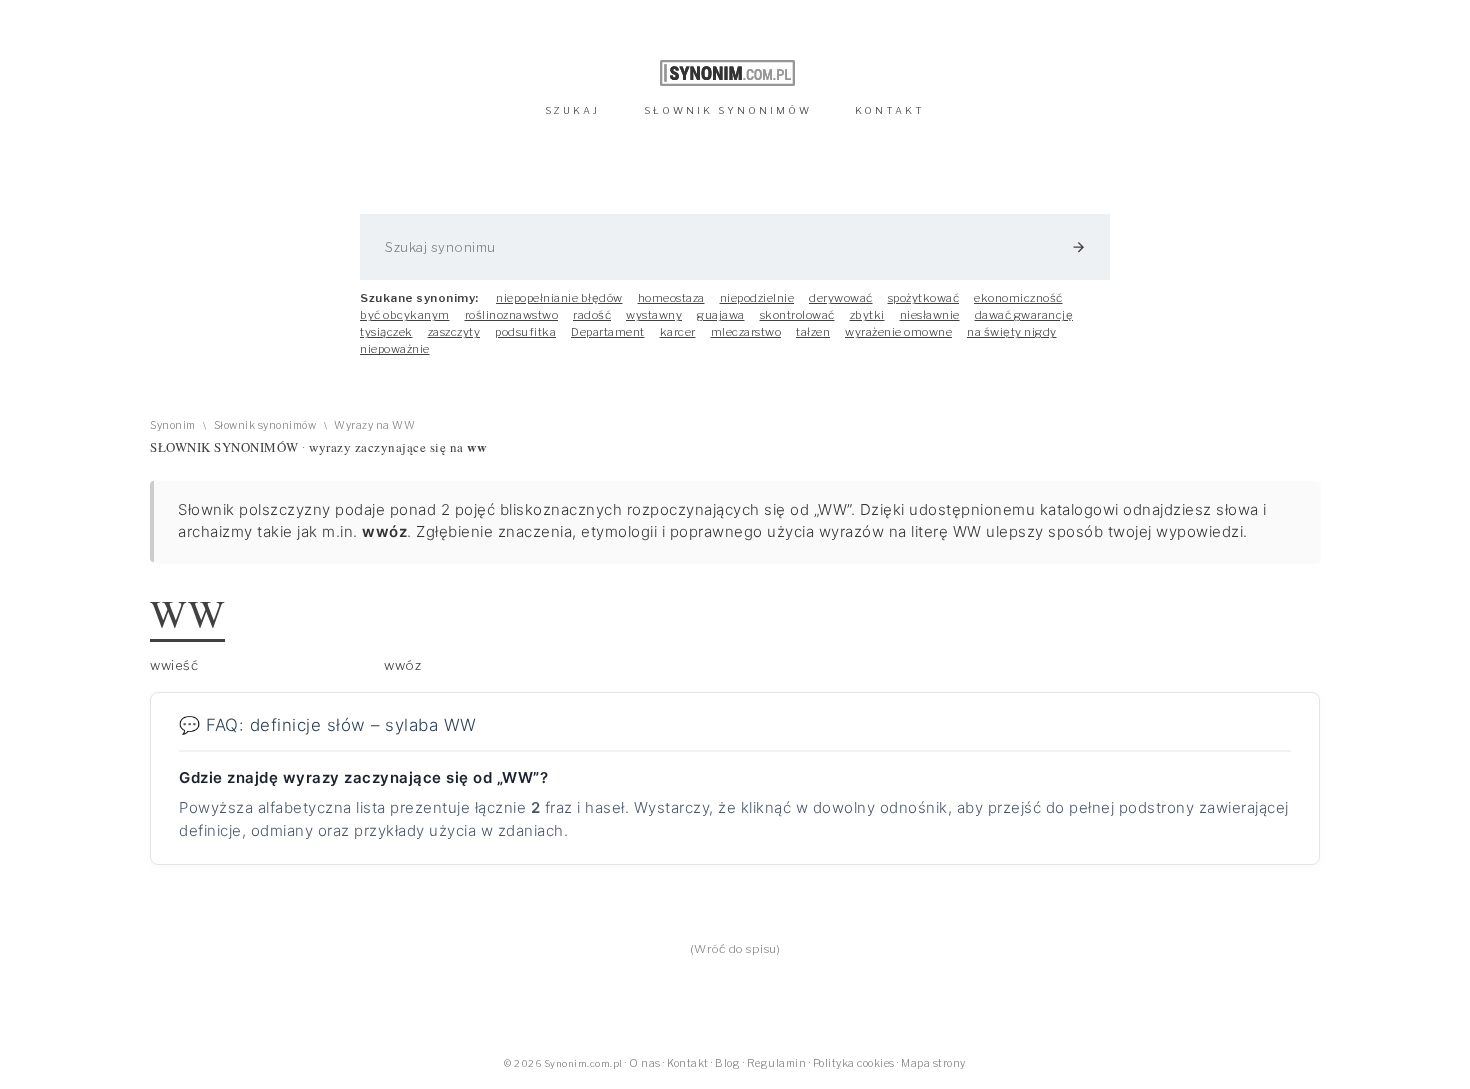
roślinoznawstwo (512, 315)
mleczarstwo (746, 332)
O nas (645, 1063)
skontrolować (797, 315)
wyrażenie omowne (898, 332)
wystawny (654, 315)
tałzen (813, 332)
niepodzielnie (757, 298)
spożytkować (924, 298)
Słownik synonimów (265, 425)
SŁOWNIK (728, 110)
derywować (841, 298)
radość (592, 315)
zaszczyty (454, 332)
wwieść (174, 665)
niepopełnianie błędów (559, 298)
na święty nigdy (1012, 332)
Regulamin (777, 1063)
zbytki (867, 315)
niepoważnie (395, 349)
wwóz (402, 665)
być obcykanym (405, 315)
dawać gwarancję (1024, 315)
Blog (727, 1063)
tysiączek (386, 332)
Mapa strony (933, 1063)
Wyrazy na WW (374, 425)
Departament (608, 332)
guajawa (721, 315)
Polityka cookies (854, 1063)
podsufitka (525, 332)
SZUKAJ (572, 110)
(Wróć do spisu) (735, 949)
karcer (678, 332)
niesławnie (930, 315)
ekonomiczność (1018, 298)
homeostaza (671, 298)
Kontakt (688, 1063)
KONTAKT (890, 110)
